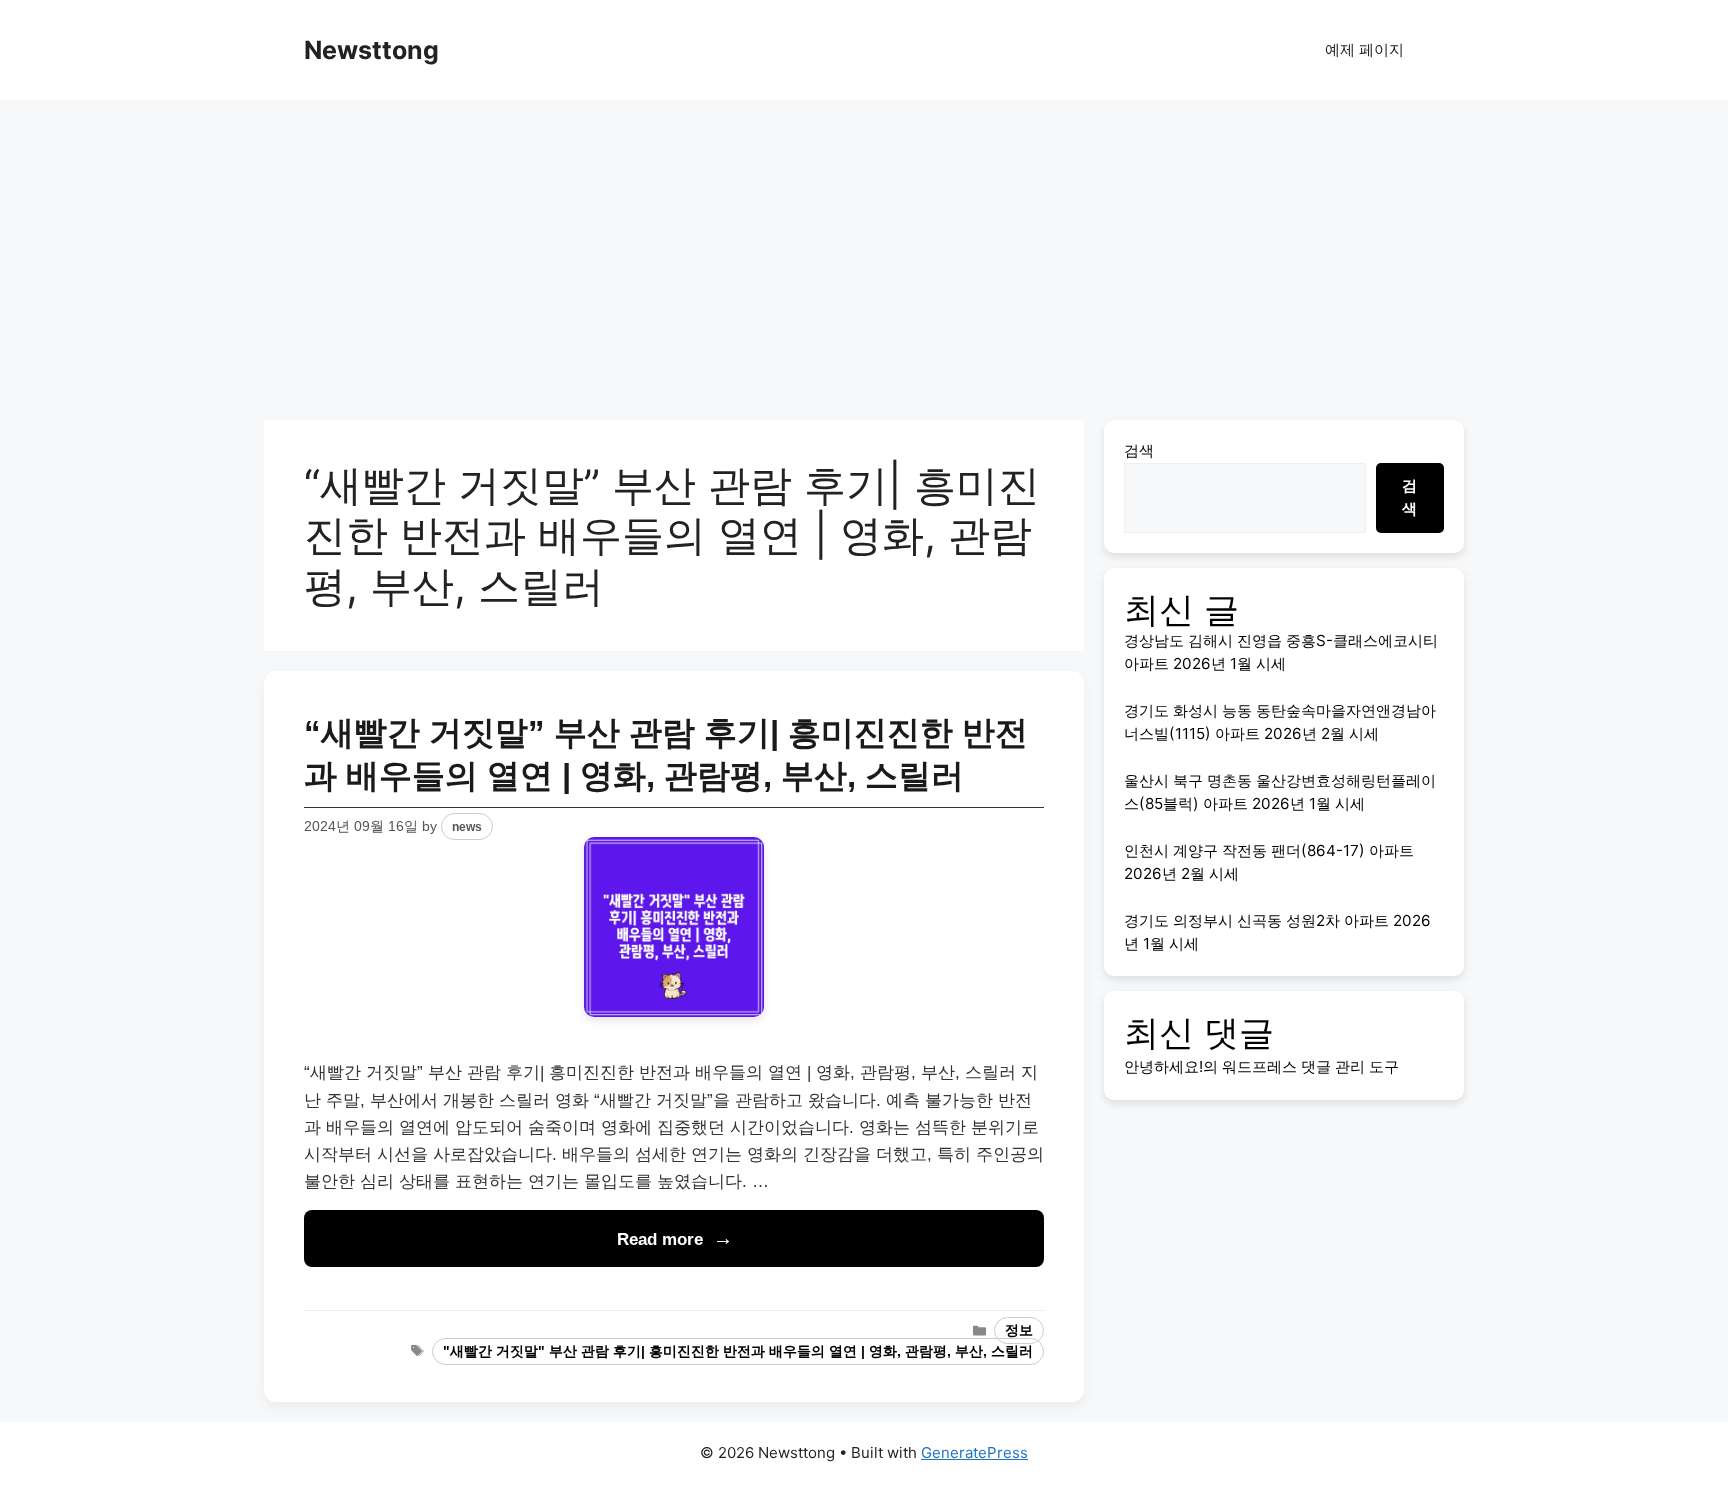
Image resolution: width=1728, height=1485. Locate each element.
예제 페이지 (1364, 49)
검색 (1139, 450)
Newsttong (371, 50)
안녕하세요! (1163, 1066)
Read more (660, 1239)
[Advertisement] (864, 250)
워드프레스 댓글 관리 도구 (1310, 1066)
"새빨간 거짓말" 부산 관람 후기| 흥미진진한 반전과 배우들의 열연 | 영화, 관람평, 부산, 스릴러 (738, 1351)
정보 (1019, 1330)
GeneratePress (974, 1452)
